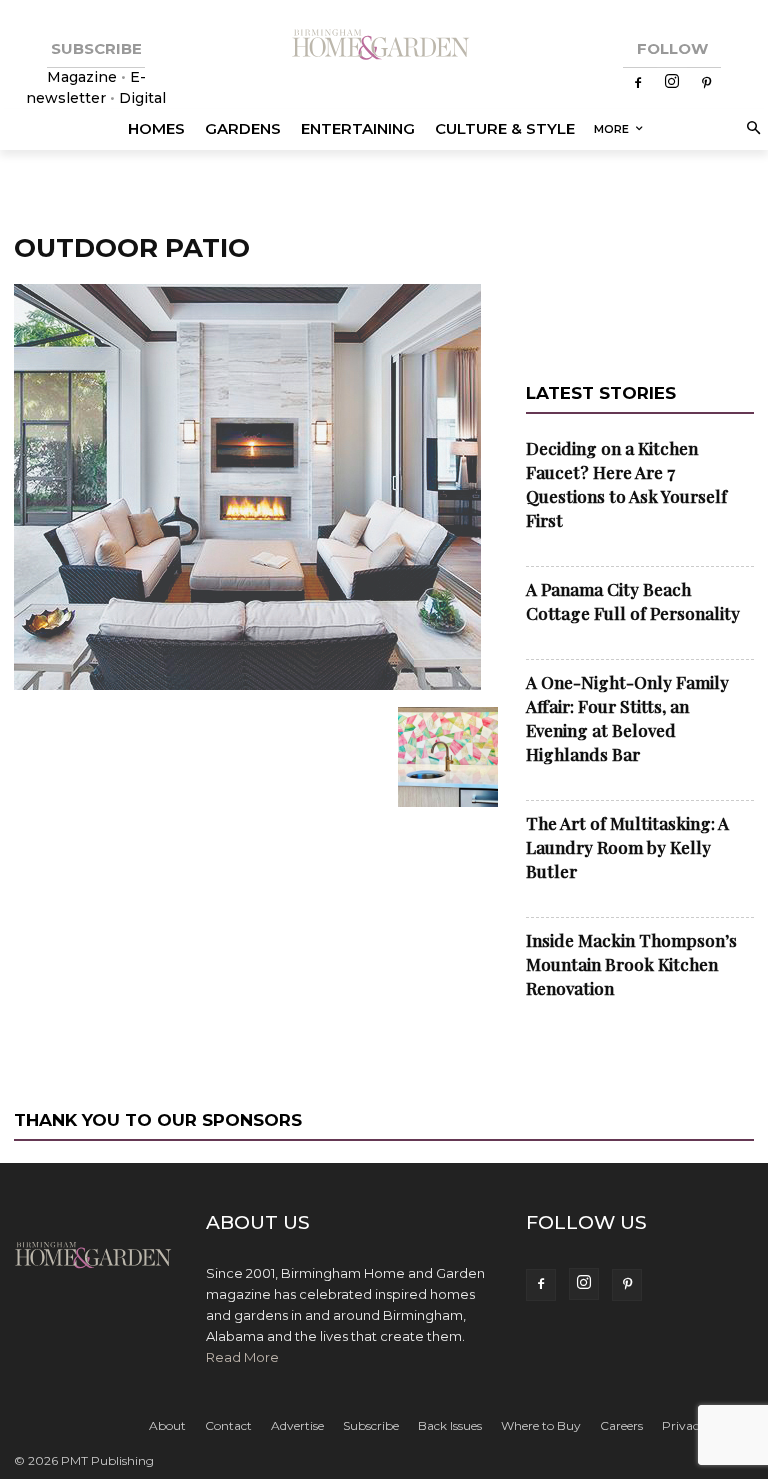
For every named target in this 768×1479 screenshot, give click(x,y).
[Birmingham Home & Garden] (384, 45)
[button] (750, 129)
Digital (142, 98)
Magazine (84, 77)
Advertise (297, 1425)
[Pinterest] (706, 84)
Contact (228, 1425)
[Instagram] (672, 83)
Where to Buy (541, 1425)
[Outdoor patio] (247, 686)
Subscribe (371, 1425)
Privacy (684, 1425)
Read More (242, 1357)
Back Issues (450, 1425)
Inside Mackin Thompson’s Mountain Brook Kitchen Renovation (631, 964)
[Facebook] (638, 84)
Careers (621, 1425)
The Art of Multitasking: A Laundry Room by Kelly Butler (627, 847)
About (167, 1425)
